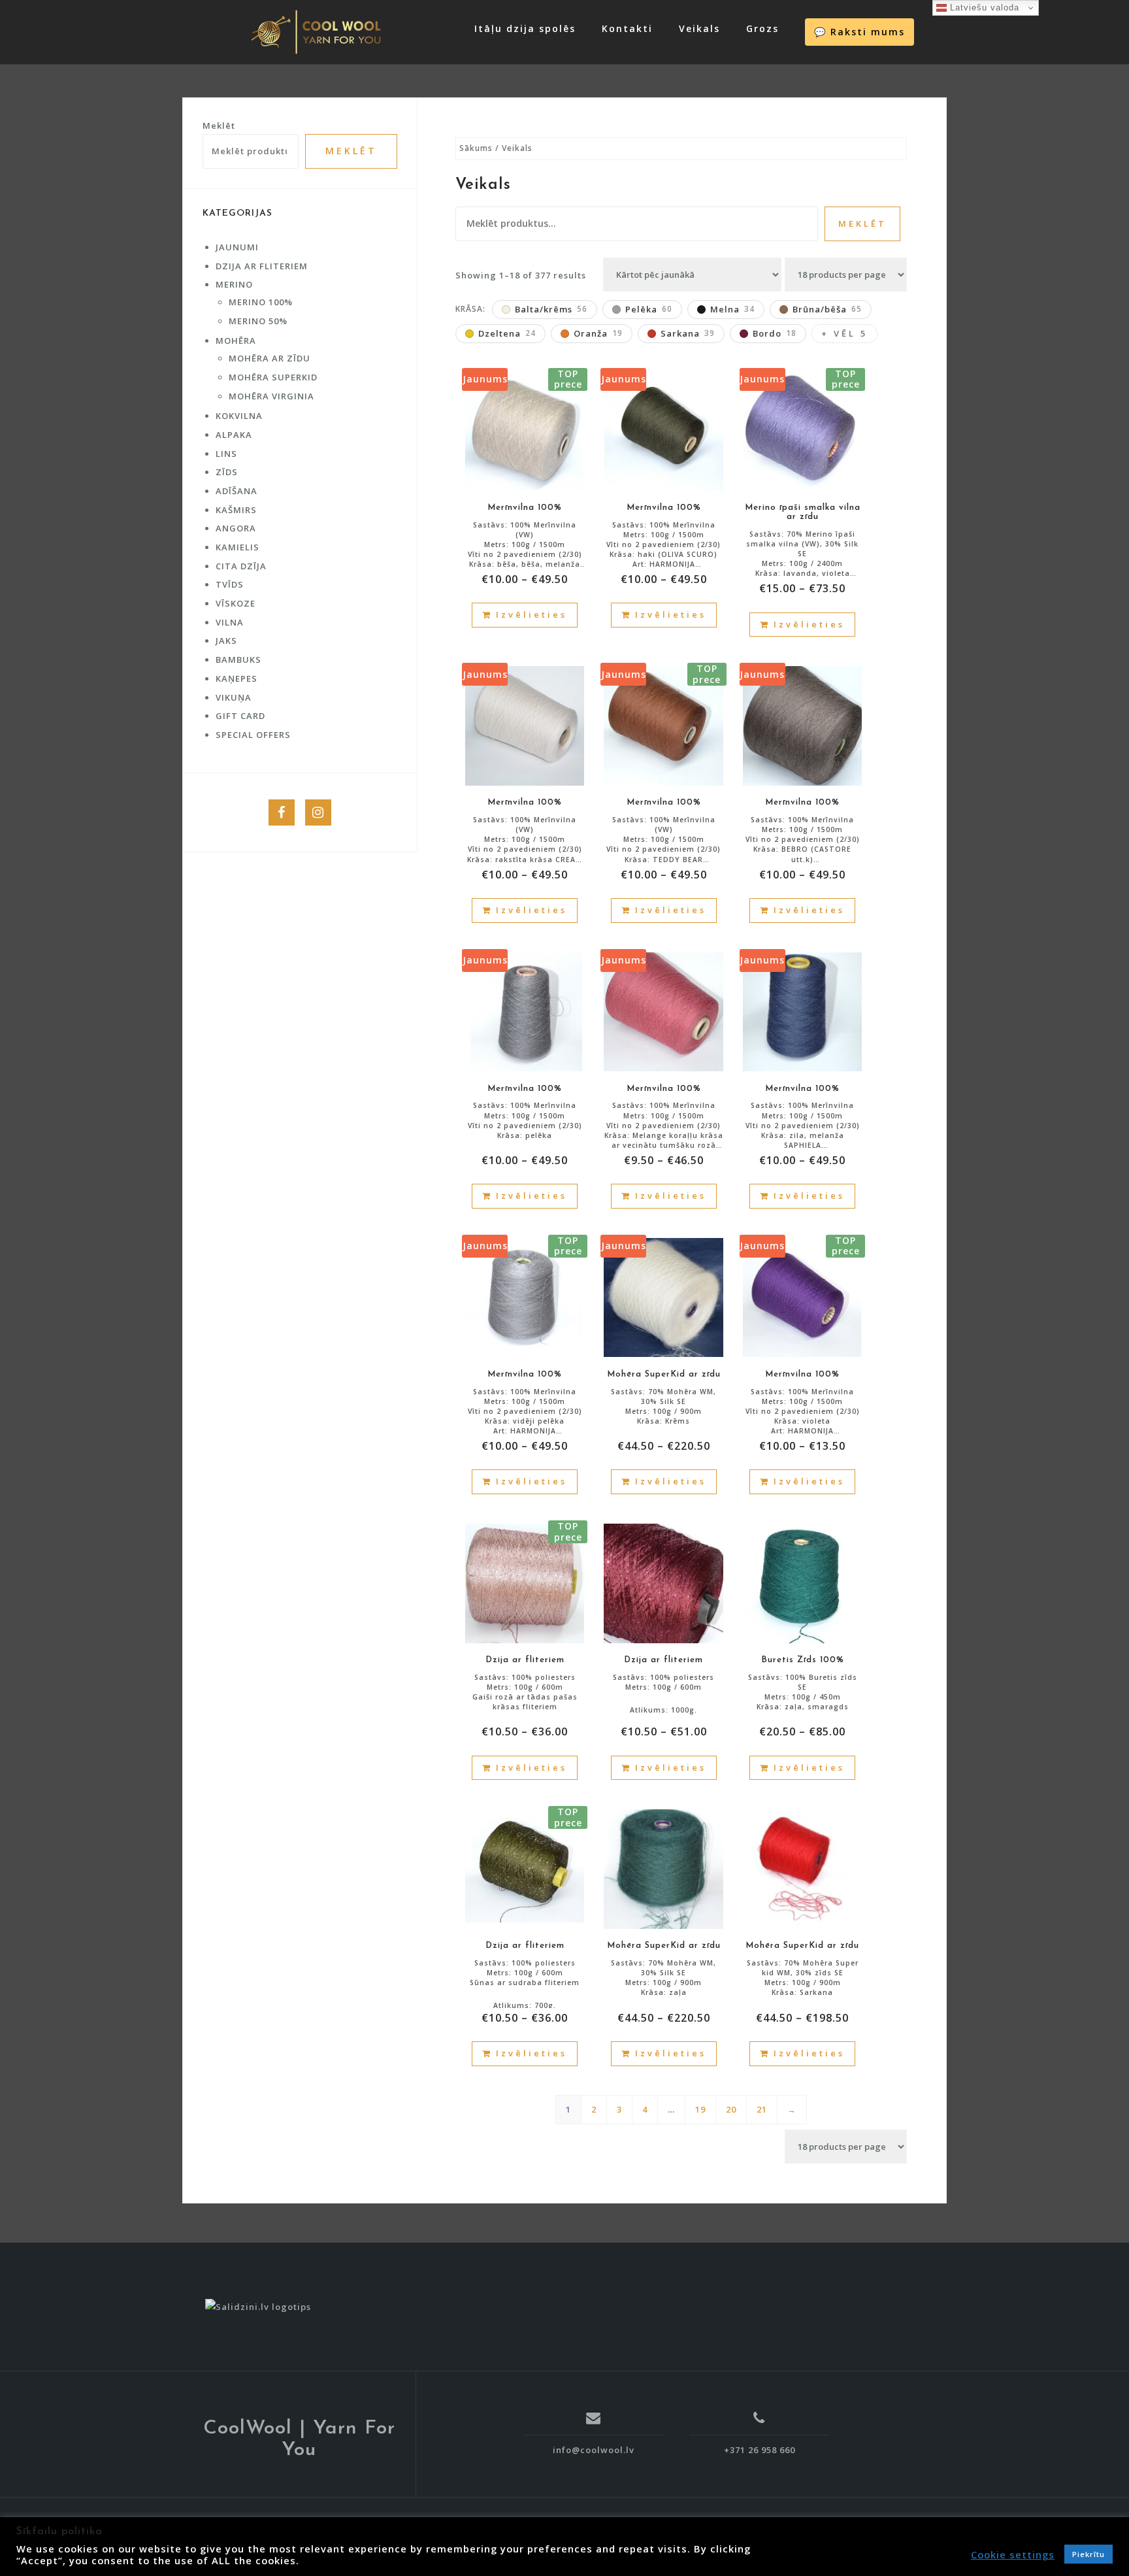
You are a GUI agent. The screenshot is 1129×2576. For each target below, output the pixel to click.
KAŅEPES (237, 678)
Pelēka (649, 309)
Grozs (762, 28)
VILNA (230, 622)
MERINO (234, 284)
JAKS (226, 641)
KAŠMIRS (236, 510)
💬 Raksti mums (859, 32)
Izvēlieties (532, 614)
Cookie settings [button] (1013, 2554)
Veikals (699, 28)
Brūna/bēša (827, 309)
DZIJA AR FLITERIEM (262, 266)
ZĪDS (227, 472)
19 (700, 2109)
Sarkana (688, 333)
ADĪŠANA (237, 491)
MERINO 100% (261, 302)
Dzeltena (507, 333)
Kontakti (627, 28)
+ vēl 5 (844, 333)
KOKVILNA (239, 416)
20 (731, 2109)
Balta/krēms (551, 309)
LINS (226, 454)
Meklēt (862, 224)
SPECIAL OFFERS (253, 735)
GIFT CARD (240, 716)
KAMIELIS (237, 547)
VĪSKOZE (236, 603)
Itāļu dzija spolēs (525, 28)
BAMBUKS (238, 660)
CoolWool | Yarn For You (299, 2439)
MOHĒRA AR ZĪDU (270, 358)
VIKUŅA (234, 697)
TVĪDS (230, 584)
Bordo (775, 333)
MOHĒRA (236, 341)
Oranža (598, 333)
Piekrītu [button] (1088, 2554)
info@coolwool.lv (594, 2450)
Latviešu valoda (983, 8)
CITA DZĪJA (241, 566)
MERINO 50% (258, 321)
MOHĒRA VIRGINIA (271, 396)
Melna (732, 309)
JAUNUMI (237, 247)
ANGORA (236, 528)
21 (762, 2109)
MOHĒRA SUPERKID (273, 377)
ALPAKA (234, 435)
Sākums (476, 148)
